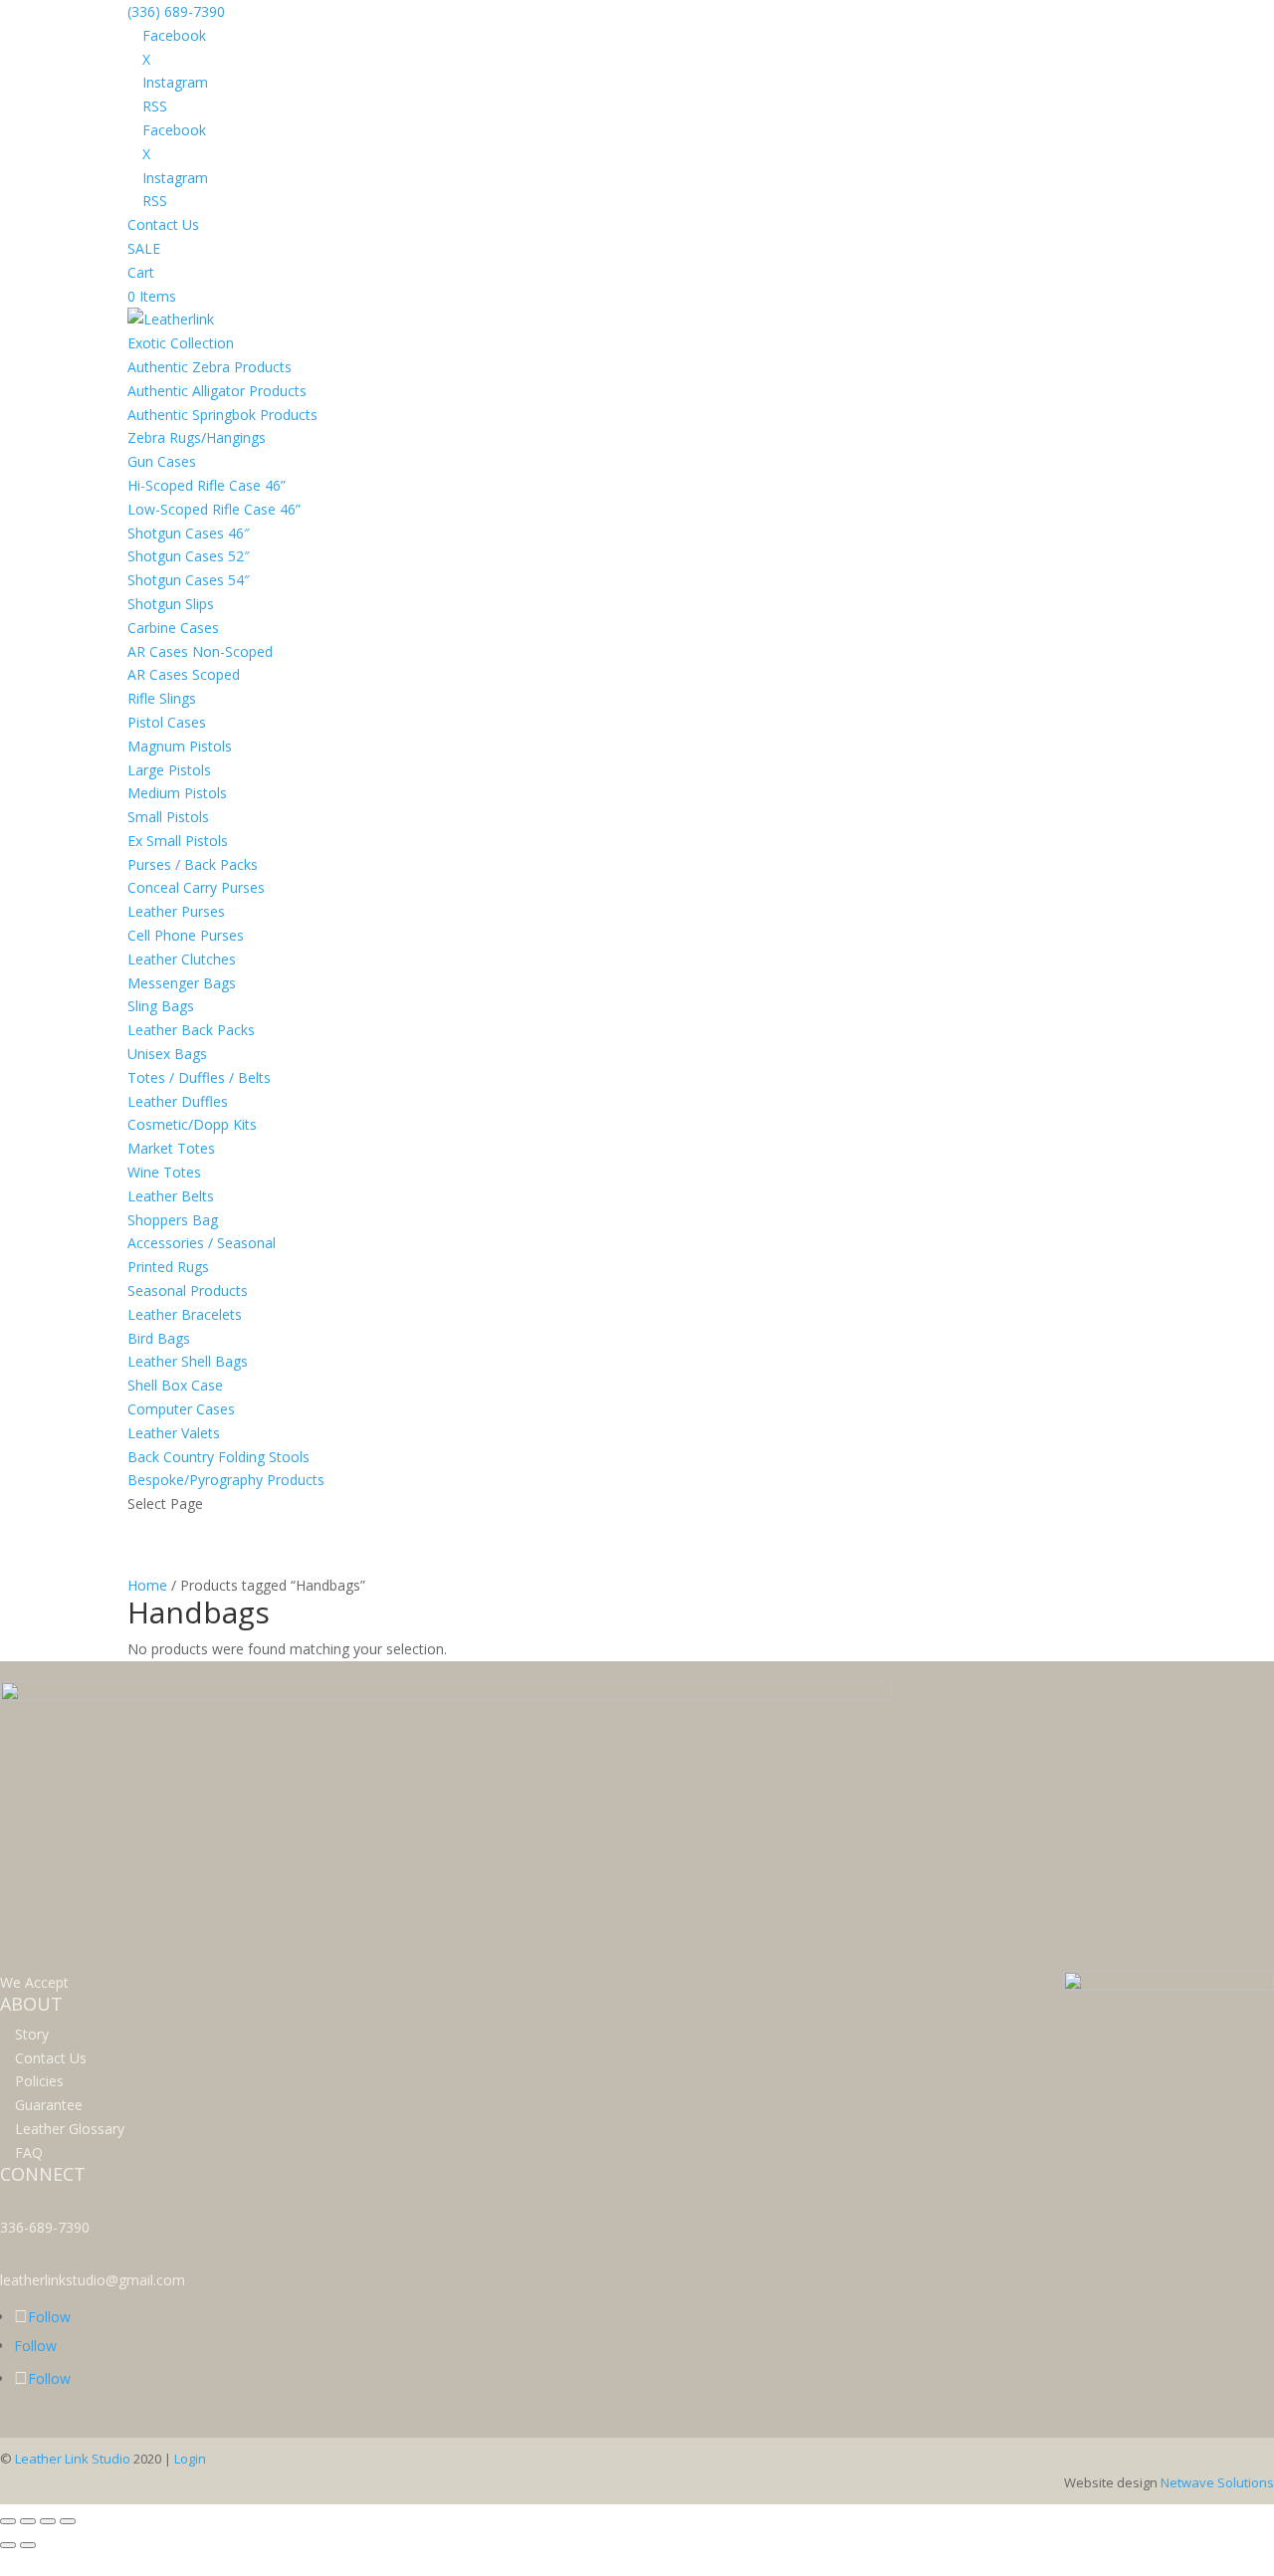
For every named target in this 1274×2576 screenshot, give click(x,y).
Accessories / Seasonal (202, 1243)
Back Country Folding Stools (218, 1457)
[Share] (48, 2521)
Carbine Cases (173, 628)
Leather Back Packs (191, 1030)
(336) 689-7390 (176, 11)
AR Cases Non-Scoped (200, 651)
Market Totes (171, 1148)
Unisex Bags (167, 1054)
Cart (141, 272)
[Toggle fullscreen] (28, 2521)
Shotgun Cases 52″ (189, 556)
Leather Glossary (70, 2129)
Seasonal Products (188, 1290)
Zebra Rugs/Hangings (197, 437)
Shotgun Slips (171, 604)
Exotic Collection (181, 343)
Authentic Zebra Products (210, 367)
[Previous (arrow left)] (8, 2545)
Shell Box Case (175, 1385)
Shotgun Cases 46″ (189, 533)
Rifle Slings (162, 698)
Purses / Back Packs (193, 864)
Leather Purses (176, 911)
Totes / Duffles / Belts (199, 1077)
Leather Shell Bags (188, 1361)
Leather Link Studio (73, 2459)
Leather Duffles (178, 1101)
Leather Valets (174, 1433)
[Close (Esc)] (68, 2521)
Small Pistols (168, 817)
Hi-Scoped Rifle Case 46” (207, 485)
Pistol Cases (167, 722)
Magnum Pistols (180, 746)
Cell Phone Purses (186, 935)
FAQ (29, 2152)
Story (32, 2034)
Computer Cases (181, 1409)
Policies (39, 2081)
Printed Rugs (168, 1267)
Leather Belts (171, 1196)
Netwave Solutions (1217, 2482)
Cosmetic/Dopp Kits (192, 1124)
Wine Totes (164, 1172)
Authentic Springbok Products (222, 415)
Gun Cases (162, 461)
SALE (144, 248)
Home (147, 1585)
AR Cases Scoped (184, 674)
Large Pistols (169, 770)
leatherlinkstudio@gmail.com (93, 2280)
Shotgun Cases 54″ (189, 580)
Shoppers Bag (173, 1220)
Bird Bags (159, 1338)
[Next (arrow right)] (28, 2545)
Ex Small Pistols (178, 841)
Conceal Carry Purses (196, 887)
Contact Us (163, 224)
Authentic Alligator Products (217, 391)
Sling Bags (161, 1006)
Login (190, 2459)
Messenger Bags (182, 983)
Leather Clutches (182, 959)
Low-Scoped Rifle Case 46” (214, 509)
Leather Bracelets (185, 1314)
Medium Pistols (177, 793)
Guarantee (49, 2105)
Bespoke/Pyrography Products (226, 1480)
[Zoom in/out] (8, 2521)
